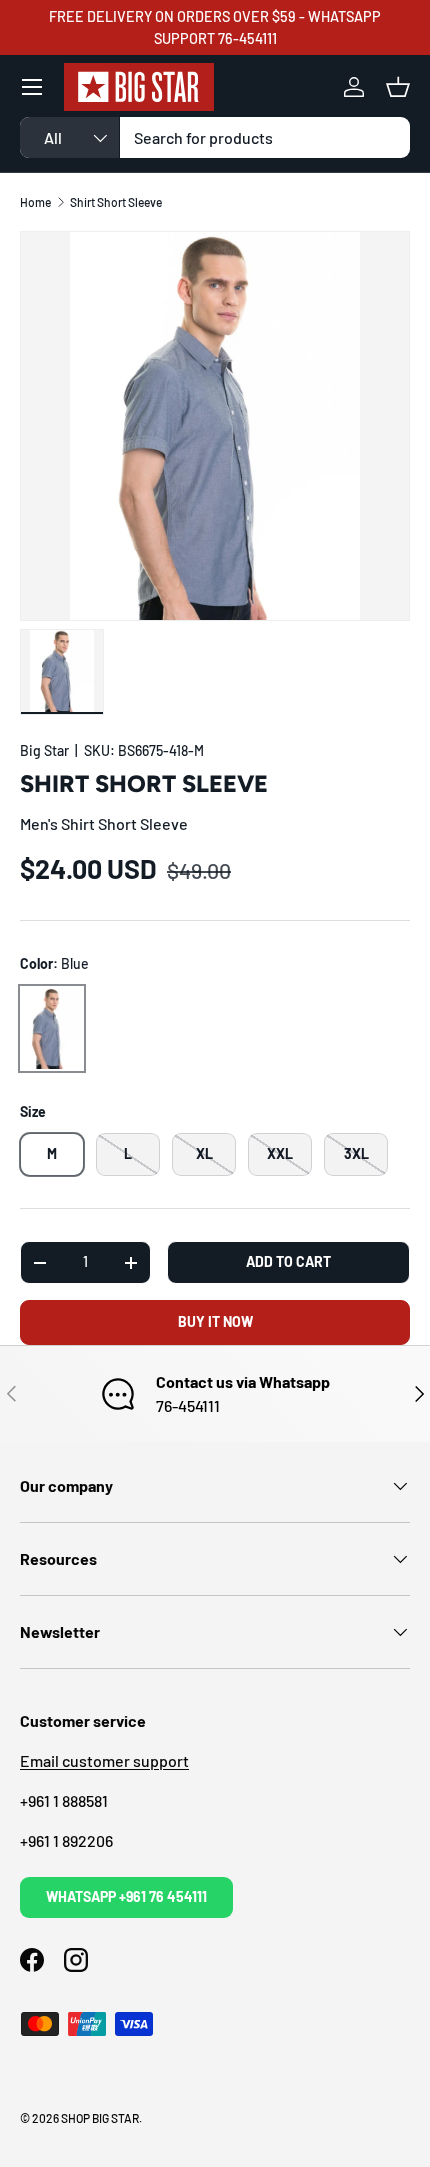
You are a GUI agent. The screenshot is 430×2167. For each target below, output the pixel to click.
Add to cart (288, 1261)
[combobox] (215, 137)
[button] (398, 87)
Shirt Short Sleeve (116, 202)
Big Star (44, 750)
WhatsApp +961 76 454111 (126, 1896)
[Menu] (32, 87)
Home (35, 202)
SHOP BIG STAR (100, 2118)
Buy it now (215, 1321)
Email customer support (104, 1760)
